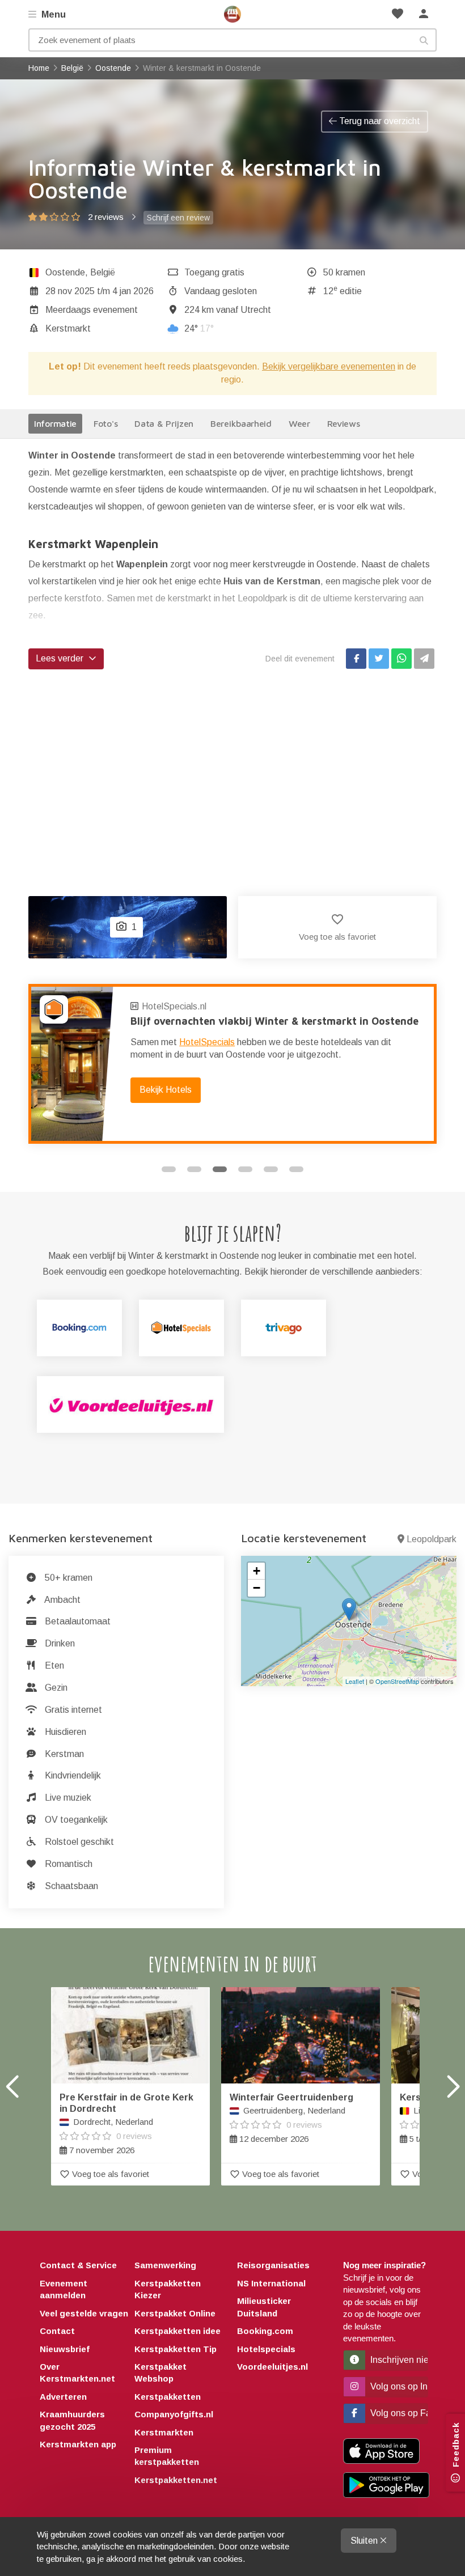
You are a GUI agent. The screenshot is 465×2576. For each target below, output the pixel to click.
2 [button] (194, 1169)
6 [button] (296, 1169)
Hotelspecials (266, 2349)
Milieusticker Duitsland (264, 2307)
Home (232, 14)
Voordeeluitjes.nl (272, 2367)
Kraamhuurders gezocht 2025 (72, 2420)
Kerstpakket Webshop (160, 2373)
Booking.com (265, 2331)
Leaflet (355, 1681)
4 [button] (245, 1169)
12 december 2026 (291, 2118)
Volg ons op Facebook (398, 2413)
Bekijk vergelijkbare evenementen (329, 366)
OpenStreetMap (397, 1681)
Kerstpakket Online (175, 2313)
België (103, 272)
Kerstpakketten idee (177, 2331)
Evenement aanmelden (64, 2289)
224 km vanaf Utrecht (228, 310)
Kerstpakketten (168, 2397)
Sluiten (365, 2541)
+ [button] (257, 1571)
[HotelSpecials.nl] (181, 1328)
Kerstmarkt (68, 328)
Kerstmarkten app (78, 2444)
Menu (52, 14)
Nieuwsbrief (65, 2349)
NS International (271, 2283)
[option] (232, 1064)
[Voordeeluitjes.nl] (130, 1404)
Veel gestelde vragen (84, 2313)
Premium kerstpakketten (167, 2456)
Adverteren (63, 2397)
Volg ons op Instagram (398, 2386)
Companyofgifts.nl (174, 2414)
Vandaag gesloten (221, 291)
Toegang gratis (214, 272)
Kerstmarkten (164, 2432)
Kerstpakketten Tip (176, 2349)
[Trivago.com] (284, 1328)
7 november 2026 (126, 2124)
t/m (100, 291)
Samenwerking (165, 2265)
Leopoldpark (432, 1539)
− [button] (257, 1588)
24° (199, 328)
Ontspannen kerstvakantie (195, 1021)
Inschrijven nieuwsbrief (398, 2360)
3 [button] (220, 1169)
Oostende (65, 272)
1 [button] (169, 1169)
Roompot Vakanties (183, 1006)
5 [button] (271, 1169)
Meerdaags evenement (92, 310)
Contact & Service (78, 2265)
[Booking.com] (79, 1328)
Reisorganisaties (273, 2265)
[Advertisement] (232, 771)
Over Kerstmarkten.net (77, 2373)
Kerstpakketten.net (176, 2480)
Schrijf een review (178, 218)
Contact (57, 2331)
